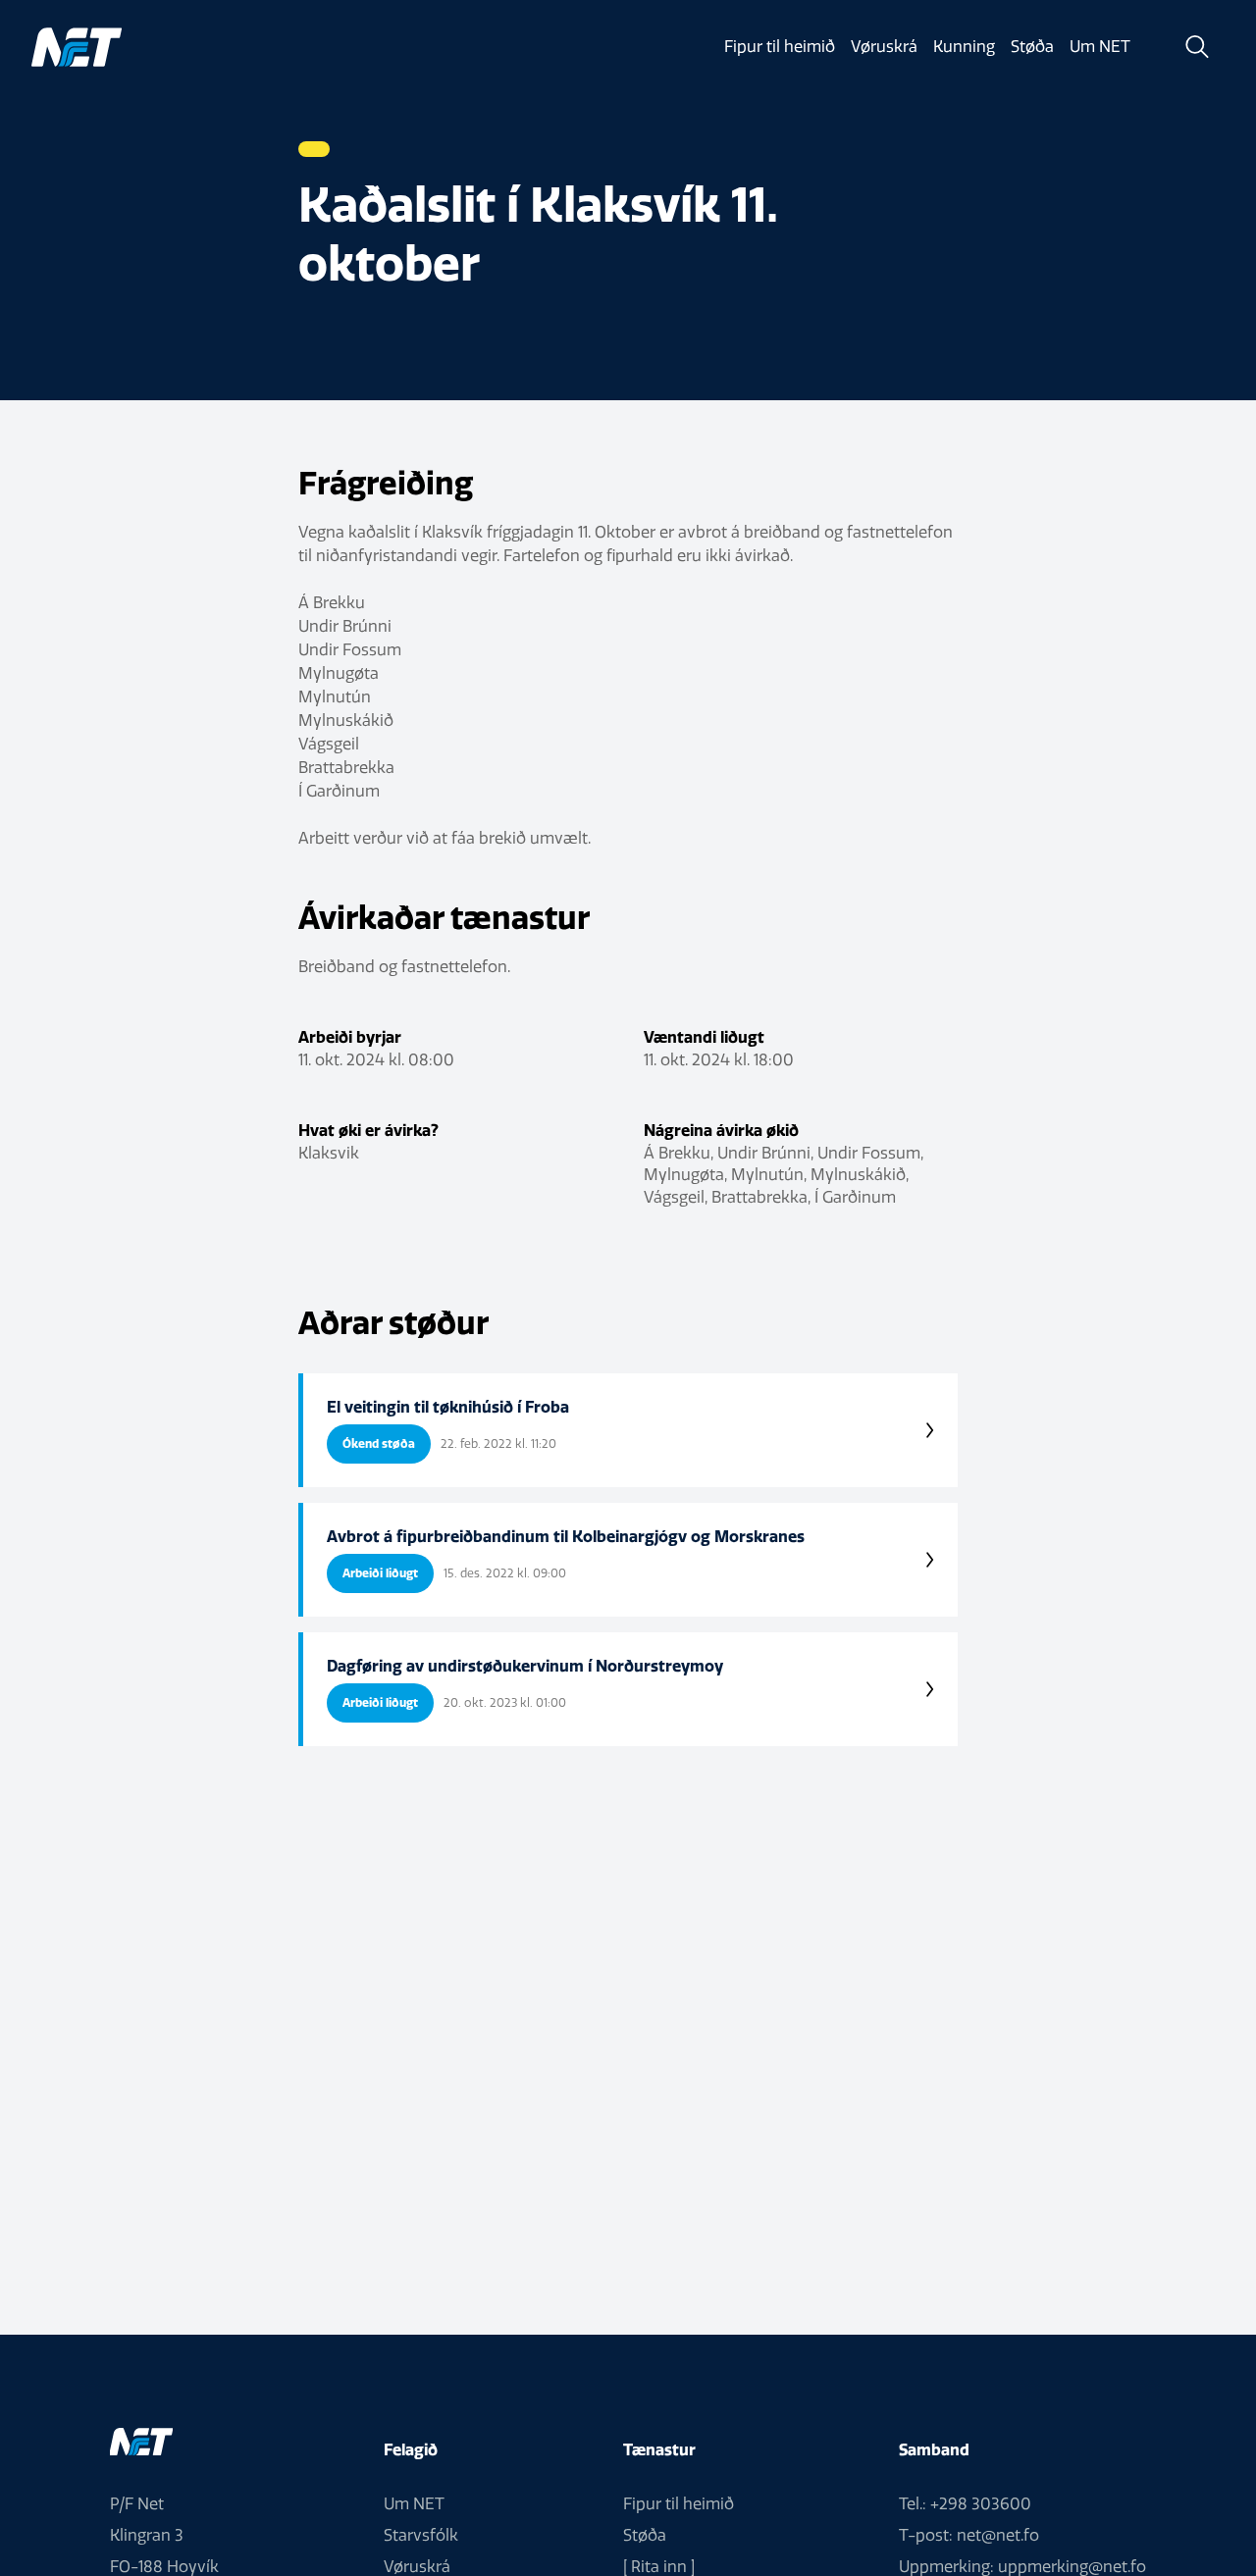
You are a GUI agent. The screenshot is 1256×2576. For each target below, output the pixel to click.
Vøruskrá (884, 47)
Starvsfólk (421, 2535)
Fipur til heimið (780, 47)
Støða (1032, 47)
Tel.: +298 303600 (965, 2504)
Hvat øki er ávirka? (368, 1130)
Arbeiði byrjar (350, 1037)
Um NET (1100, 47)
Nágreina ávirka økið (721, 1130)
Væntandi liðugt (704, 1037)
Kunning (964, 47)
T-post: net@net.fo (969, 2535)
